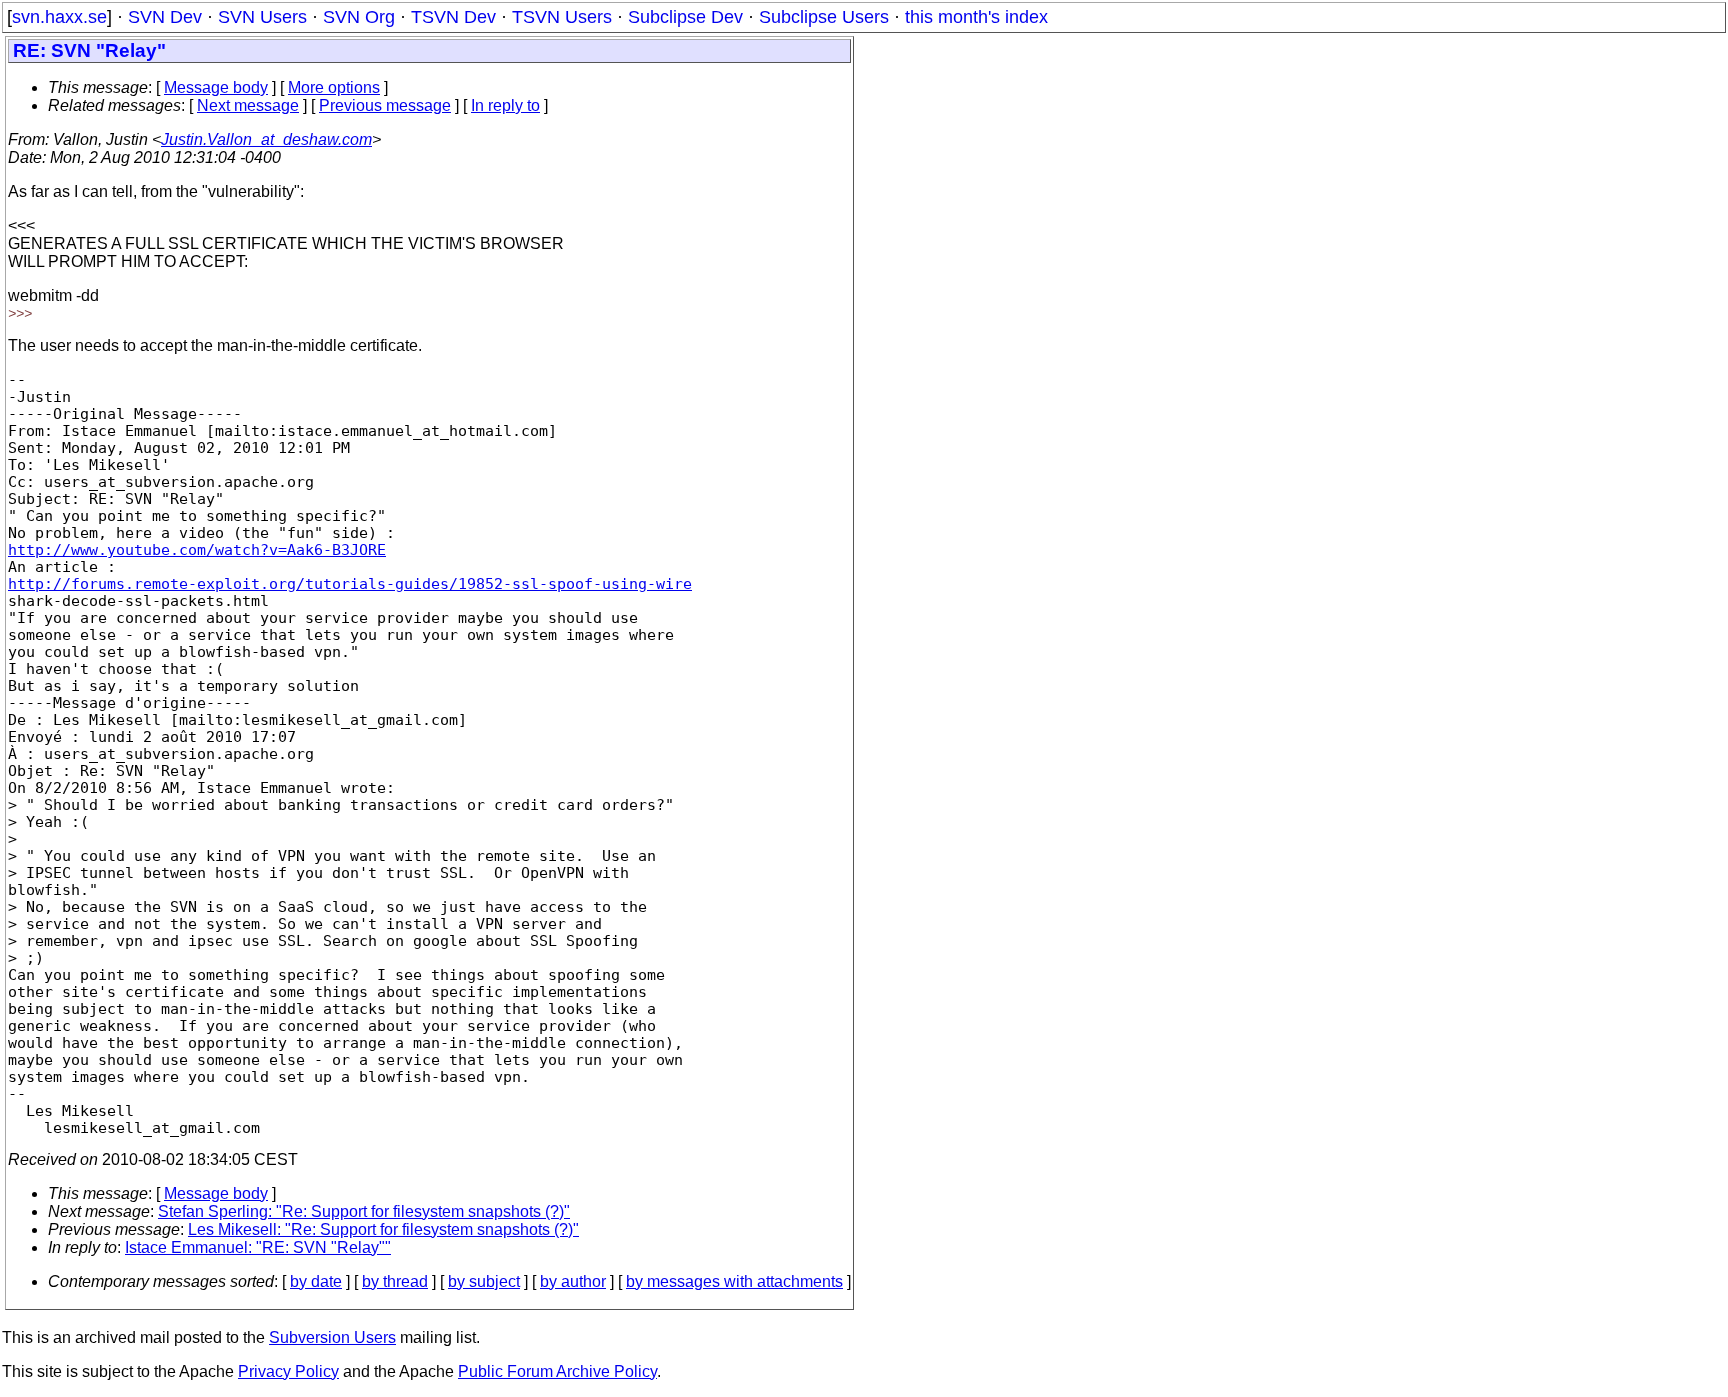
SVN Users (262, 17)
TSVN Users (562, 17)
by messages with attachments (734, 1281)
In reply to (505, 105)
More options (334, 87)
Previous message (385, 105)
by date (316, 1281)
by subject (484, 1281)
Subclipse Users (824, 17)
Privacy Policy (288, 1371)
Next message (248, 105)
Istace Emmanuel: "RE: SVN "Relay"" (258, 1247)
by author (573, 1281)
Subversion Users (332, 1337)
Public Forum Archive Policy (557, 1371)
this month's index (976, 17)
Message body (216, 87)
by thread (395, 1281)
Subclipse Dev (685, 17)
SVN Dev (165, 17)
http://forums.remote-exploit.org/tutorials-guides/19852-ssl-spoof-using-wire (350, 583)
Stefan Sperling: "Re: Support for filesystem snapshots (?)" (364, 1211)
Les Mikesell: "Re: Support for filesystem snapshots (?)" (383, 1229)
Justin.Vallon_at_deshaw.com (266, 139)
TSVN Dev (453, 17)
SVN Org (359, 17)
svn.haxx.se (59, 17)
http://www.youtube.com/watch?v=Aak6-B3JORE (197, 549)
